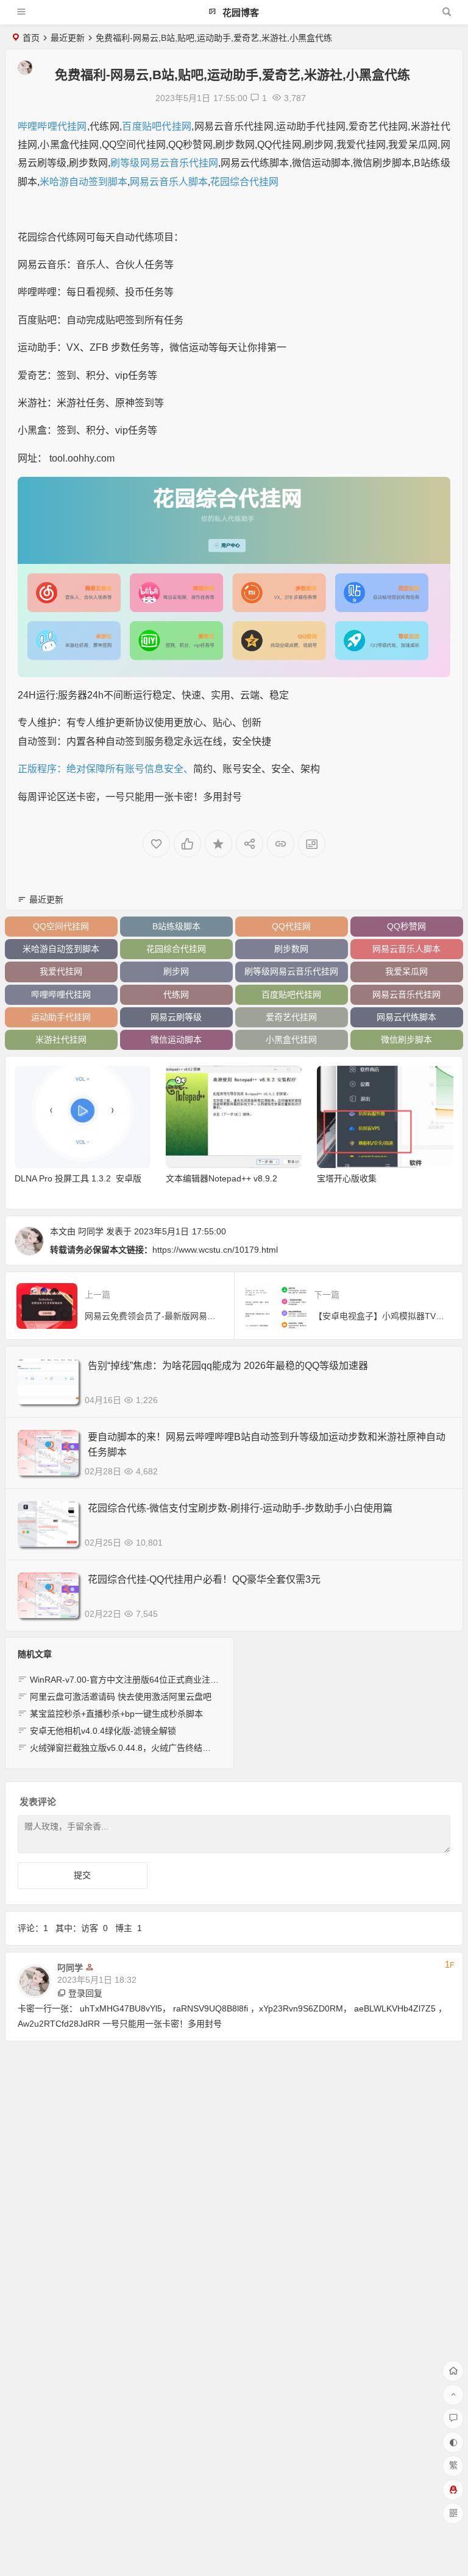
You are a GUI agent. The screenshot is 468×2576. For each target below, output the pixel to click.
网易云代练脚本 (406, 1017)
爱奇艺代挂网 (291, 1017)
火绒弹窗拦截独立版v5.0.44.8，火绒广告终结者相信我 (133, 1748)
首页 (31, 38)
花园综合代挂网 (244, 182)
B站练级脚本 (176, 926)
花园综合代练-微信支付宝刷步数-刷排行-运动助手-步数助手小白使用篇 (240, 1508)
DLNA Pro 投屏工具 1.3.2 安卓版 (78, 1178)
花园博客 (239, 12)
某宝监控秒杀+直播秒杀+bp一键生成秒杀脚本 (116, 1714)
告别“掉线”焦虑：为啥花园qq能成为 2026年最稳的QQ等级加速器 (228, 1366)
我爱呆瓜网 (406, 971)
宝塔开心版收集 (347, 1178)
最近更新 (68, 38)
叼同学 (91, 1231)
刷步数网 (291, 949)
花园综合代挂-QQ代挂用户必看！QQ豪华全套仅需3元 (204, 1579)
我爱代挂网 (61, 971)
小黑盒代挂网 (291, 1040)
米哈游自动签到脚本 (83, 182)
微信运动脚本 (176, 1040)
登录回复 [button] (85, 1993)
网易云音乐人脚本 (169, 182)
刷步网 (176, 971)
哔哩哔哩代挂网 (52, 126)
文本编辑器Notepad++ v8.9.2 (222, 1178)
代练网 (176, 994)
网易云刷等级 (176, 1017)
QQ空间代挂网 (61, 926)
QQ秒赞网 (406, 926)
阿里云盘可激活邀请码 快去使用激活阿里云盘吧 (121, 1697)
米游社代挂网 (61, 1040)
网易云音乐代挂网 (406, 994)
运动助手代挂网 (61, 1017)
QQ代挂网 (291, 926)
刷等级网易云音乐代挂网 (164, 163)
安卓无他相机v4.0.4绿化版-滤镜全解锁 (103, 1731)
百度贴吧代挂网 (157, 126)
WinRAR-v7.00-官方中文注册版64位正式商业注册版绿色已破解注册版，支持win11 (186, 1680)
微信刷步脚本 (406, 1040)
